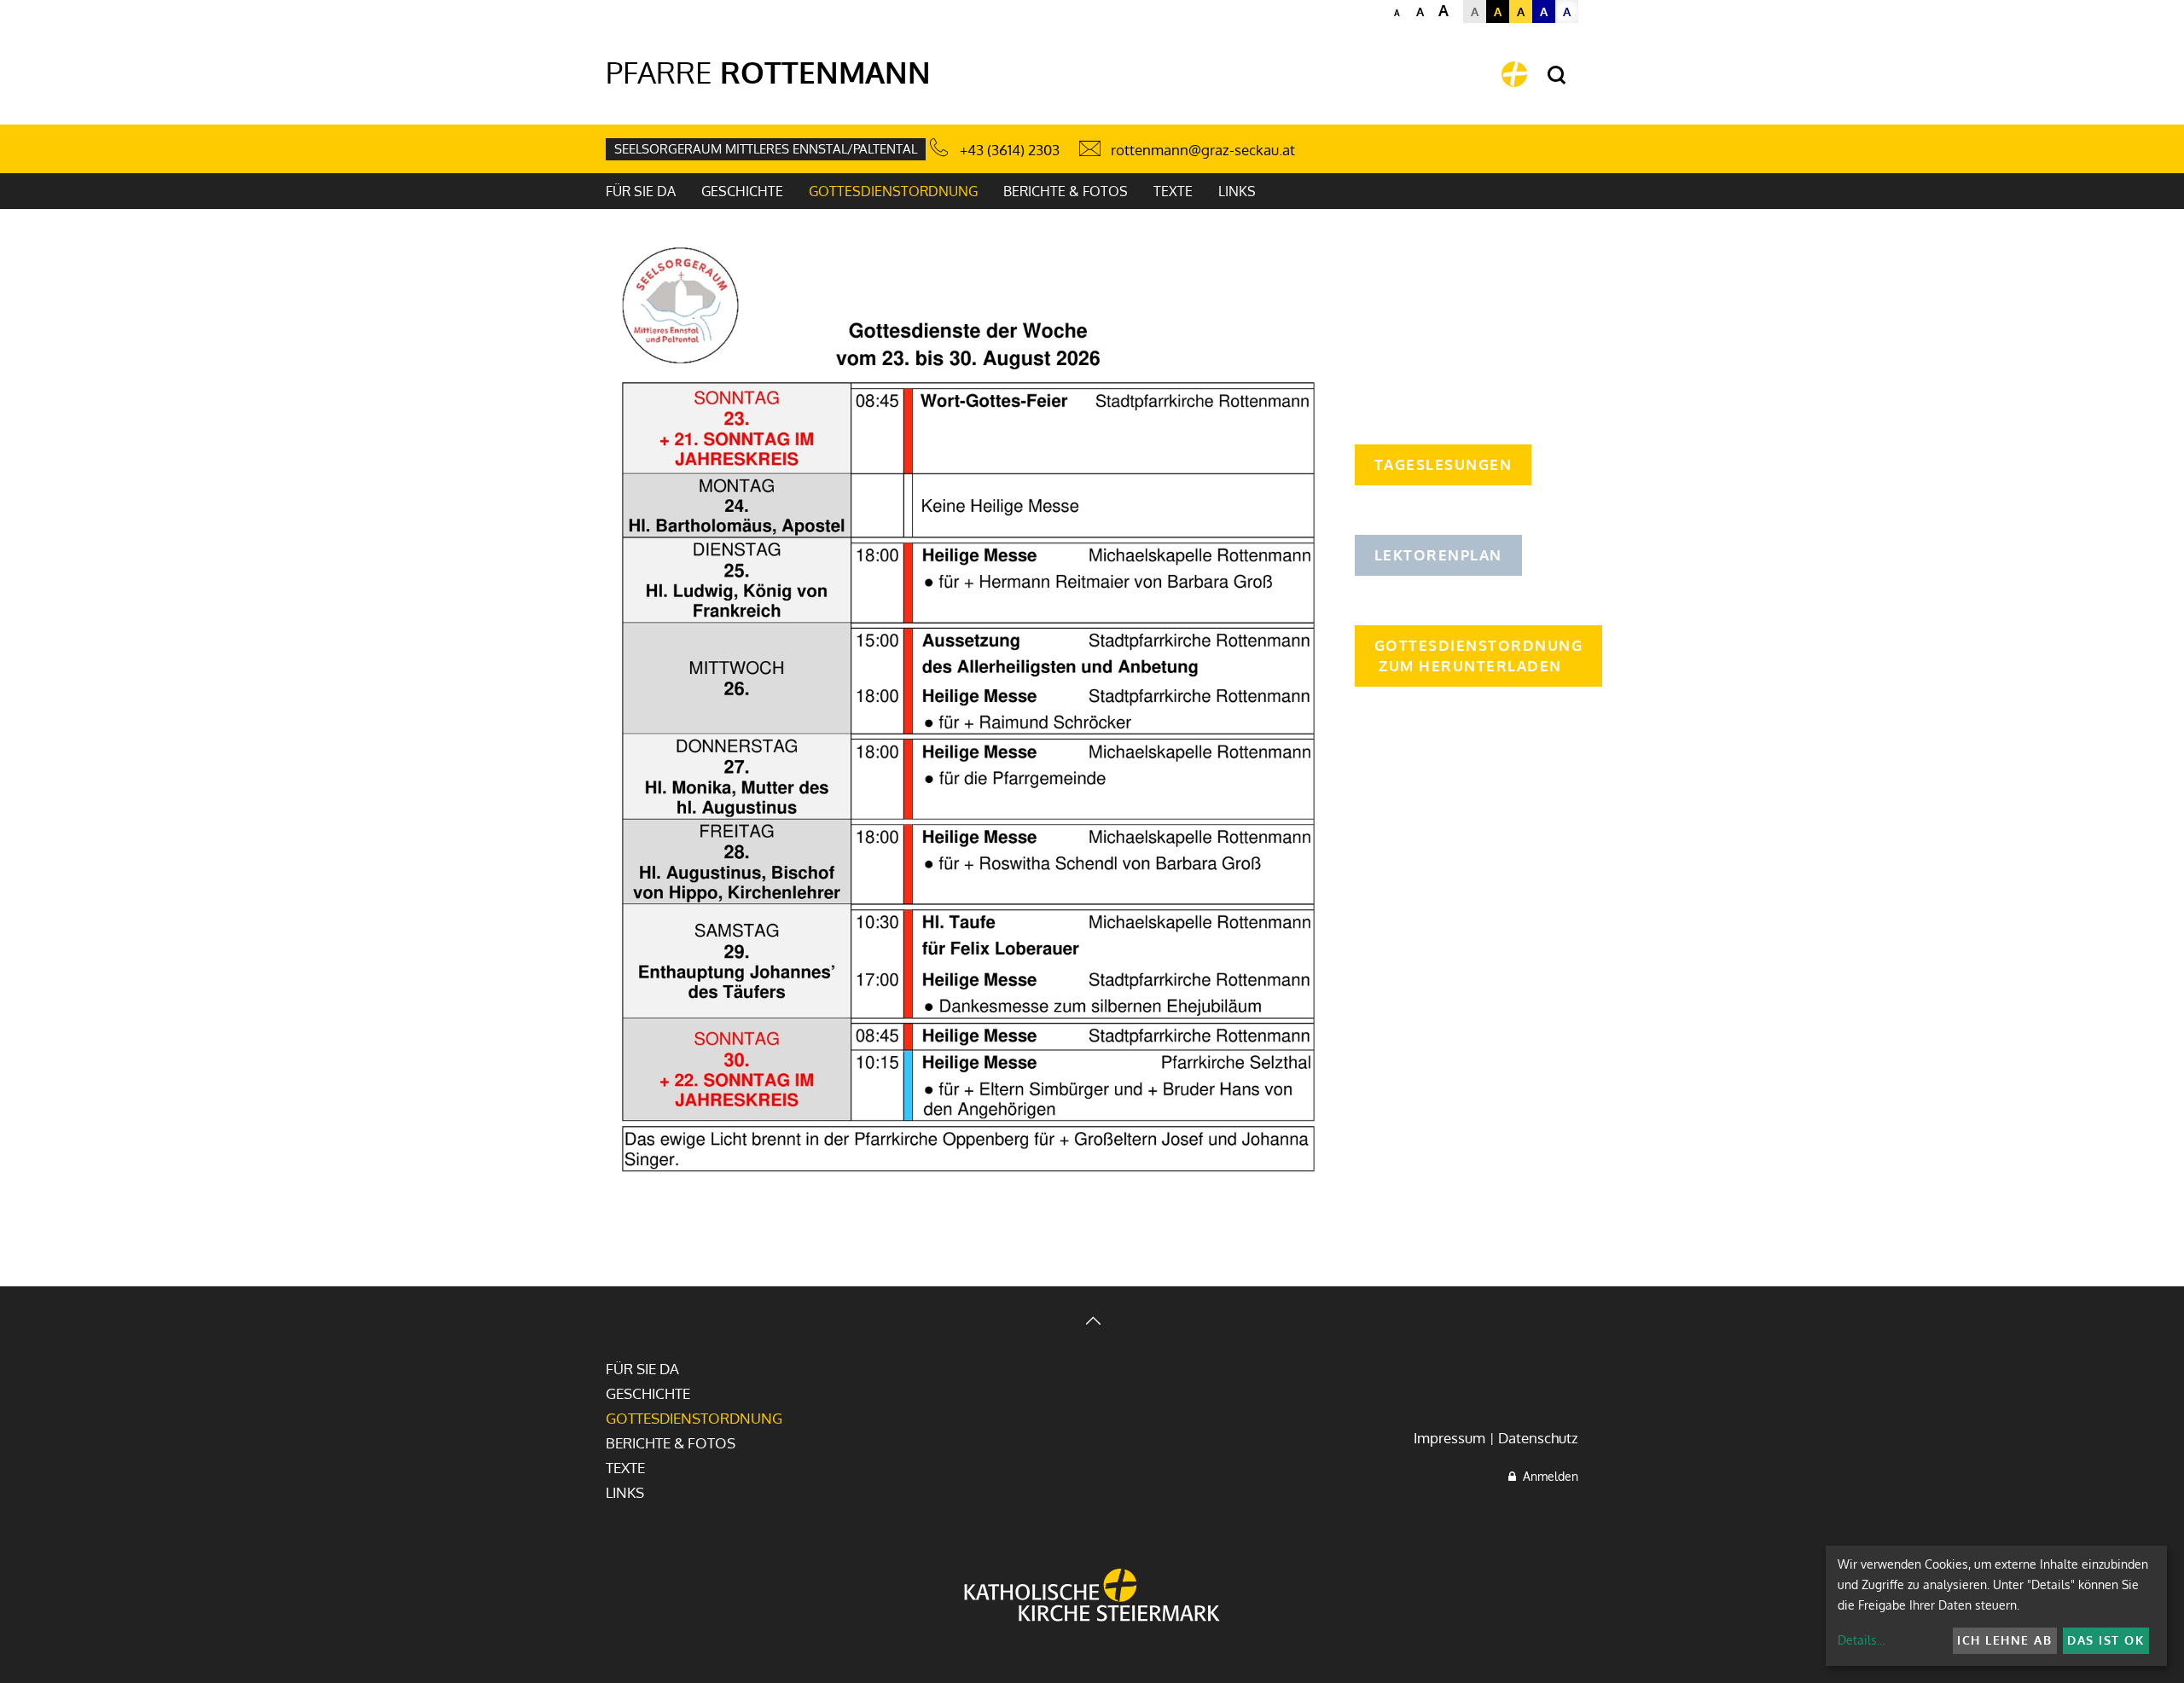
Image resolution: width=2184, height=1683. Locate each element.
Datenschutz (1538, 1438)
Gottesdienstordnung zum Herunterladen (1479, 656)
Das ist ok (2106, 1640)
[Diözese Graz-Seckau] (1092, 1597)
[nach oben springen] (1092, 1323)
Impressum (1449, 1438)
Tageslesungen (1443, 464)
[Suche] (1557, 75)
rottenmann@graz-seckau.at (1203, 150)
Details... (1861, 1640)
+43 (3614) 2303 (1010, 150)
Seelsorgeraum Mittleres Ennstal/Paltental (766, 149)
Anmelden (1547, 1476)
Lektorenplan (1438, 555)
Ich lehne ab (2004, 1640)
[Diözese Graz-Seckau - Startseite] (1514, 74)
